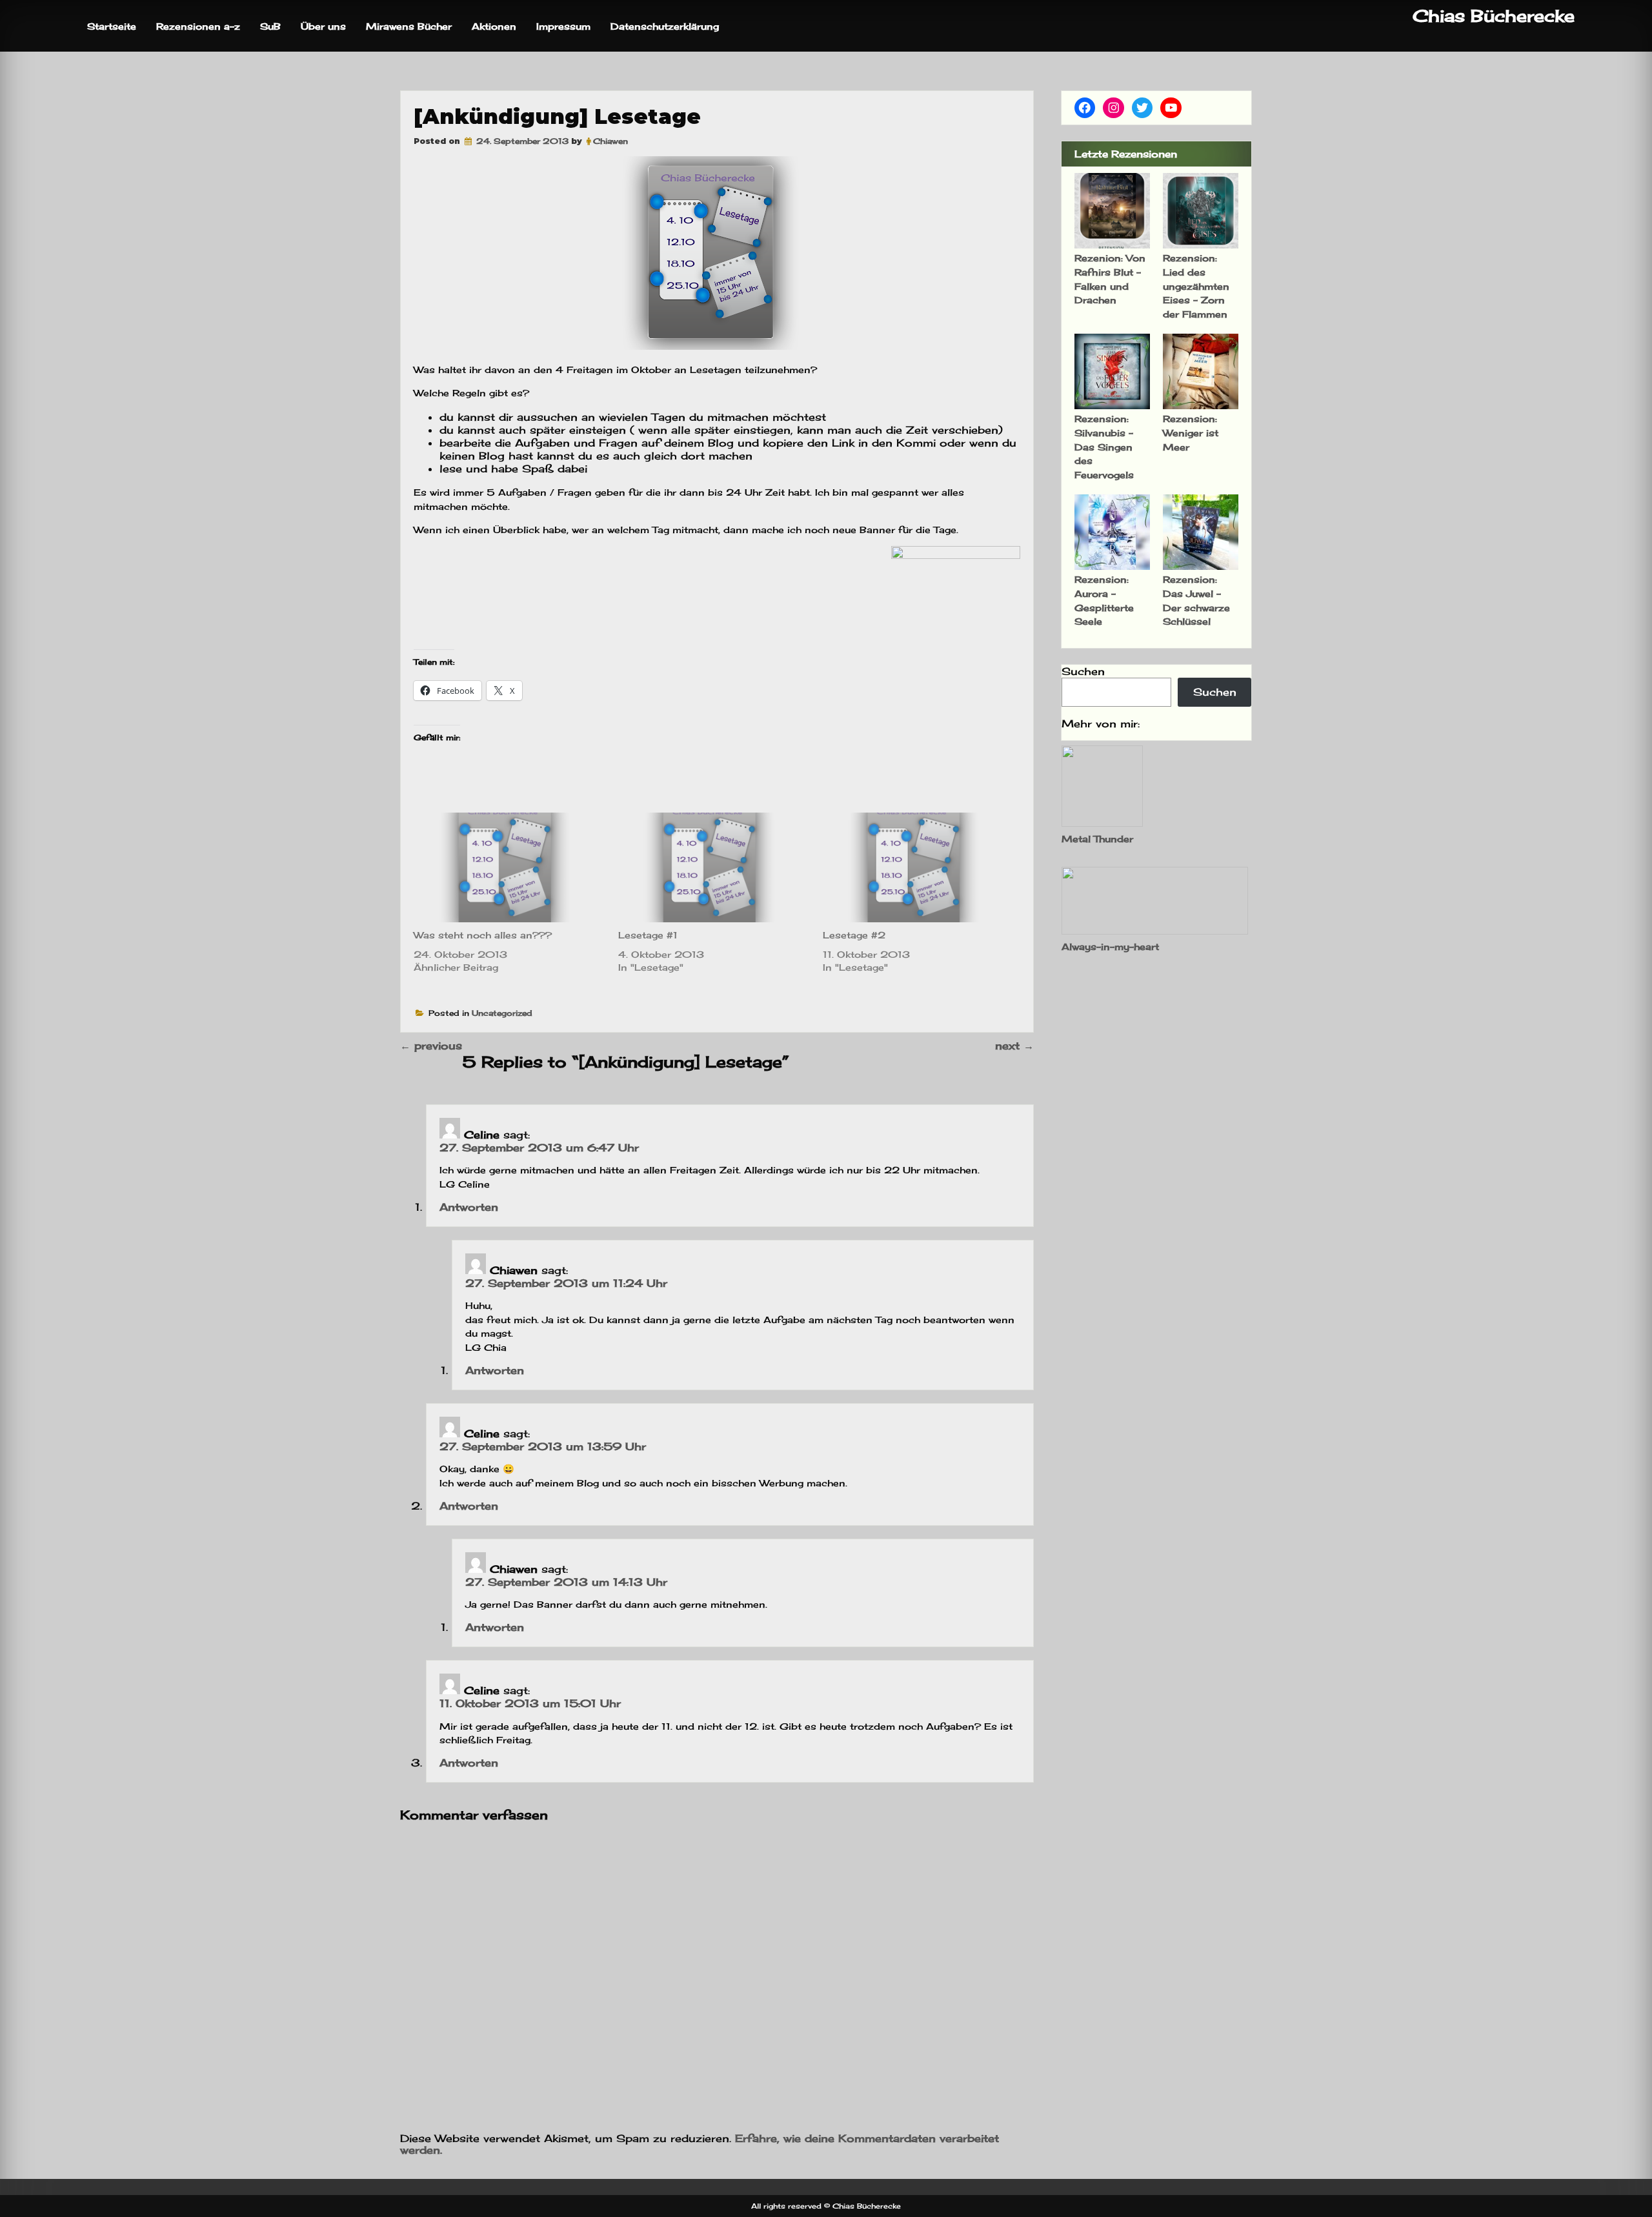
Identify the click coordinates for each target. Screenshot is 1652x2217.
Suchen (1083, 671)
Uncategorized (502, 1013)
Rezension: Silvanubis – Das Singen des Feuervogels (1104, 446)
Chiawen (610, 141)
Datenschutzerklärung (665, 26)
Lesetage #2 (854, 935)
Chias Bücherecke (1494, 16)
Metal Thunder (1097, 839)
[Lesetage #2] (919, 867)
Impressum (563, 26)
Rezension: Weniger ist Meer (1191, 432)
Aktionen (494, 26)
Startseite (112, 26)
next (1014, 1046)
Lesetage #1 (648, 935)
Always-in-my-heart (1110, 947)
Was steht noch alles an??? (483, 935)
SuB (270, 26)
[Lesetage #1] (714, 867)
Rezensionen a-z (198, 26)
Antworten (469, 1207)
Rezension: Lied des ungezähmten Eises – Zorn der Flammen (1196, 286)
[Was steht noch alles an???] (509, 867)
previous (431, 1046)
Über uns (323, 26)
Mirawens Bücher (409, 26)
